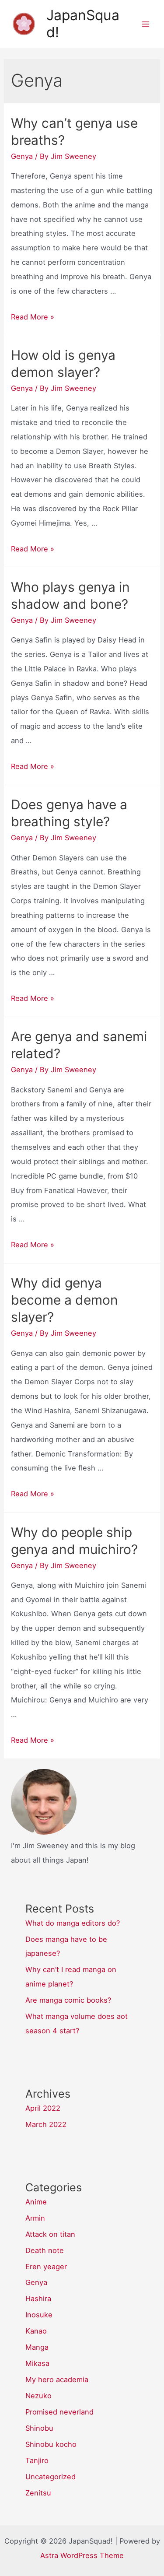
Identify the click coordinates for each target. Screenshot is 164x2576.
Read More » (33, 317)
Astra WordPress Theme (82, 2555)
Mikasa (37, 2363)
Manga (37, 2347)
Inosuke (39, 2315)
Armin (35, 2218)
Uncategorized (51, 2477)
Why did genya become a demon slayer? (65, 1300)
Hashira (38, 2299)
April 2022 (43, 2108)
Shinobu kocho (51, 2444)
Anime (36, 2202)
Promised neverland (59, 2412)
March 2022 (46, 2124)
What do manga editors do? (73, 1923)
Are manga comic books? (68, 2000)
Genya (22, 156)
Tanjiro (37, 2460)
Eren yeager (46, 2267)
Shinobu (39, 2428)
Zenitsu (38, 2493)
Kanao (36, 2331)
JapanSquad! (83, 23)
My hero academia (57, 2379)
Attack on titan (50, 2234)
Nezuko (38, 2396)
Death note (45, 2250)
